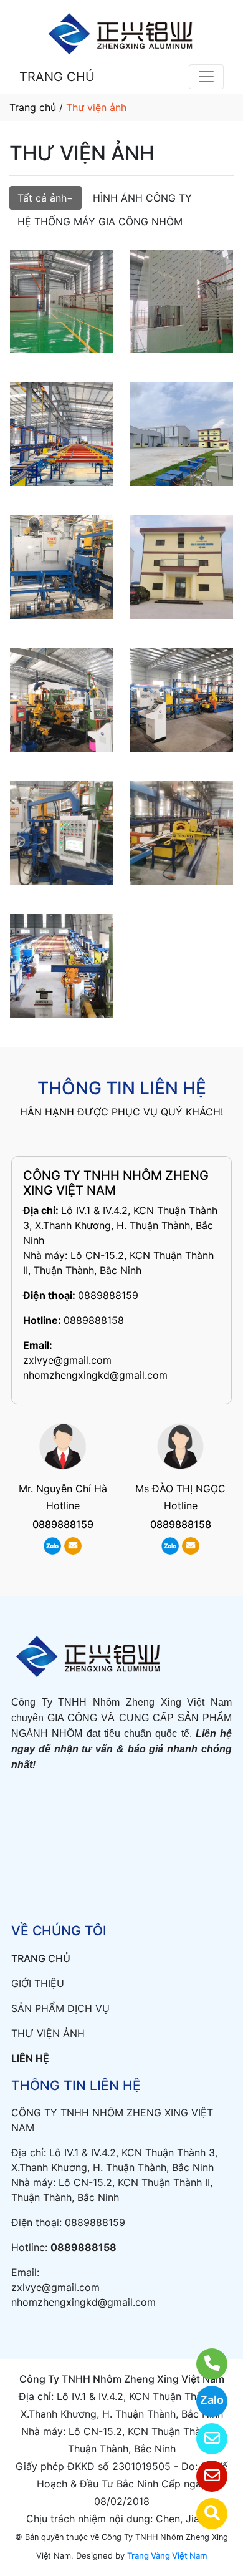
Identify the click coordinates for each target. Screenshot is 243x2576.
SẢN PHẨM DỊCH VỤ (60, 2008)
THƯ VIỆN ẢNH (48, 2033)
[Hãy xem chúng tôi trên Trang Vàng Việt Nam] (204, 2514)
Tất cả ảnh (42, 198)
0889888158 (94, 1320)
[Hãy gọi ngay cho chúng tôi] (204, 2364)
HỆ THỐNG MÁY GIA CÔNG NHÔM (100, 221)
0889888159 (108, 1295)
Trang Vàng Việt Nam (167, 2555)
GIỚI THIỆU (38, 1983)
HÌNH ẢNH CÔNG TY (142, 198)
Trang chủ (33, 107)
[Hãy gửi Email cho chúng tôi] (204, 2476)
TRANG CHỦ (57, 77)
